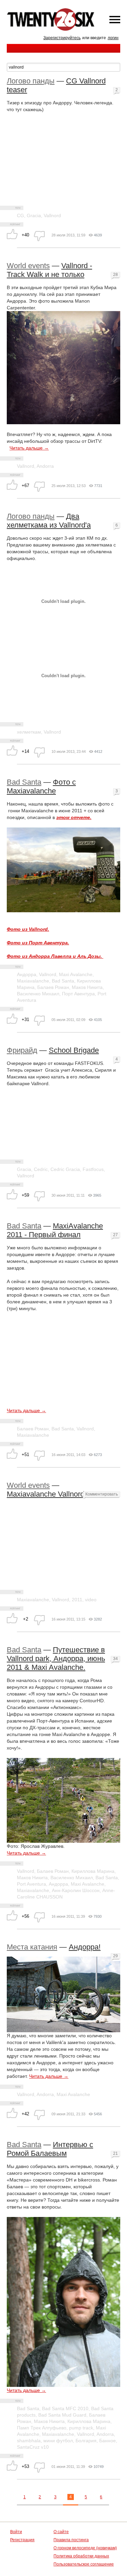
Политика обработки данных (81, 2556)
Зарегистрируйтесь (62, 38)
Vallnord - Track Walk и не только (49, 270)
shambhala (29, 2441)
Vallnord (52, 215)
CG (20, 215)
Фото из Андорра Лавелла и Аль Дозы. (54, 956)
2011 (77, 1600)
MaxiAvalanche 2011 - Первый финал (55, 1230)
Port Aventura (31, 1884)
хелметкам (29, 732)
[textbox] (63, 67)
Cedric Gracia (65, 1169)
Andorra (45, 466)
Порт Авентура (78, 994)
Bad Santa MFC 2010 (65, 2408)
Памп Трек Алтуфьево (42, 2428)
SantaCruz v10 (33, 2447)
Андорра (27, 974)
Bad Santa (24, 782)
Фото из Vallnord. (28, 929)
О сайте (61, 2532)
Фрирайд (22, 1050)
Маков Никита (87, 987)
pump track (81, 2428)
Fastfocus (93, 1169)
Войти (16, 2532)
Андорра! (85, 1947)
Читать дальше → (29, 448)
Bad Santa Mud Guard (62, 2415)
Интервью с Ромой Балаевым (50, 2149)
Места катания (32, 1947)
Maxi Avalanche (76, 974)
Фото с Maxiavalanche (41, 786)
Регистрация (22, 2540)
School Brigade (74, 1050)
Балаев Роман (53, 987)
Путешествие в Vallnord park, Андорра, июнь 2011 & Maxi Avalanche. (56, 1659)
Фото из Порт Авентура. (38, 943)
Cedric (41, 1169)
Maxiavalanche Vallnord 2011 (54, 1494)
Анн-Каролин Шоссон (76, 1890)
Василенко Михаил (38, 994)
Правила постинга (71, 2540)
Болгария (86, 2441)
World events (28, 266)
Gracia (34, 215)
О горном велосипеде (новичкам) (85, 2548)
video (91, 1600)
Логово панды (31, 81)
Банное (108, 2441)
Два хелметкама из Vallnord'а (49, 521)
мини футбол (58, 2441)
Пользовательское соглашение (84, 2564)
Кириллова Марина (93, 1871)
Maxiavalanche (33, 981)
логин (113, 38)
